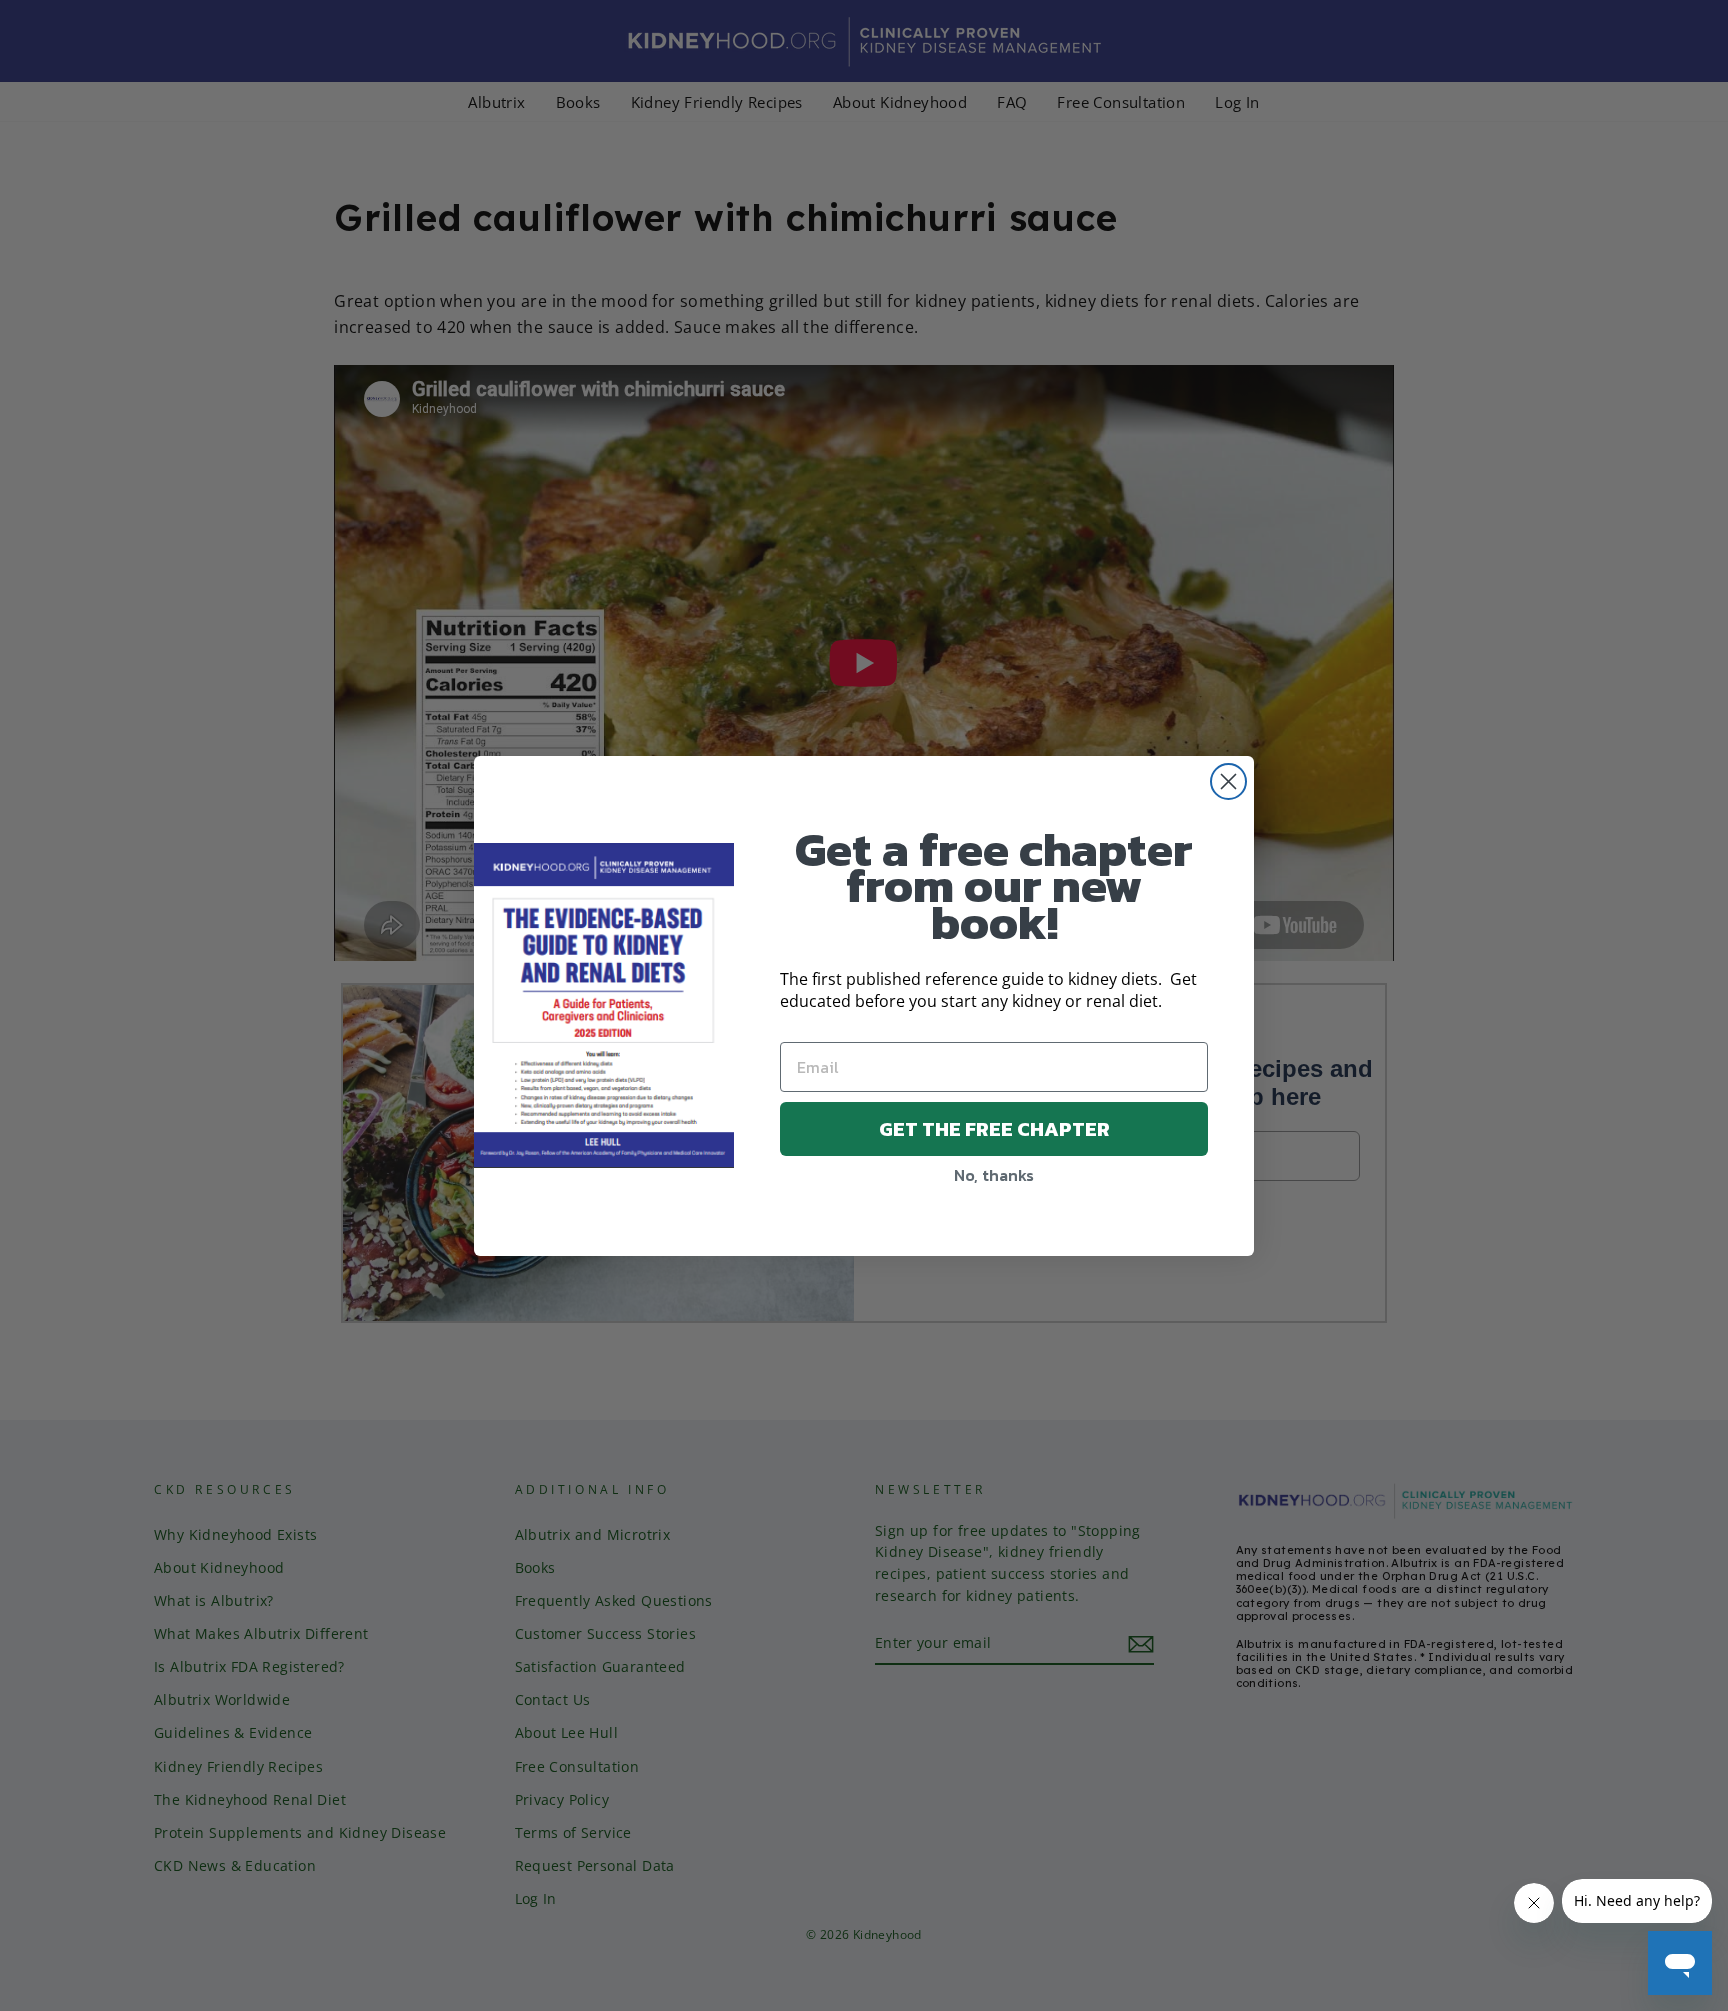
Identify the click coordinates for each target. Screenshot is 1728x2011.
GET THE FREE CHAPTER (994, 1129)
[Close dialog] (1228, 781)
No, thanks (994, 1175)
